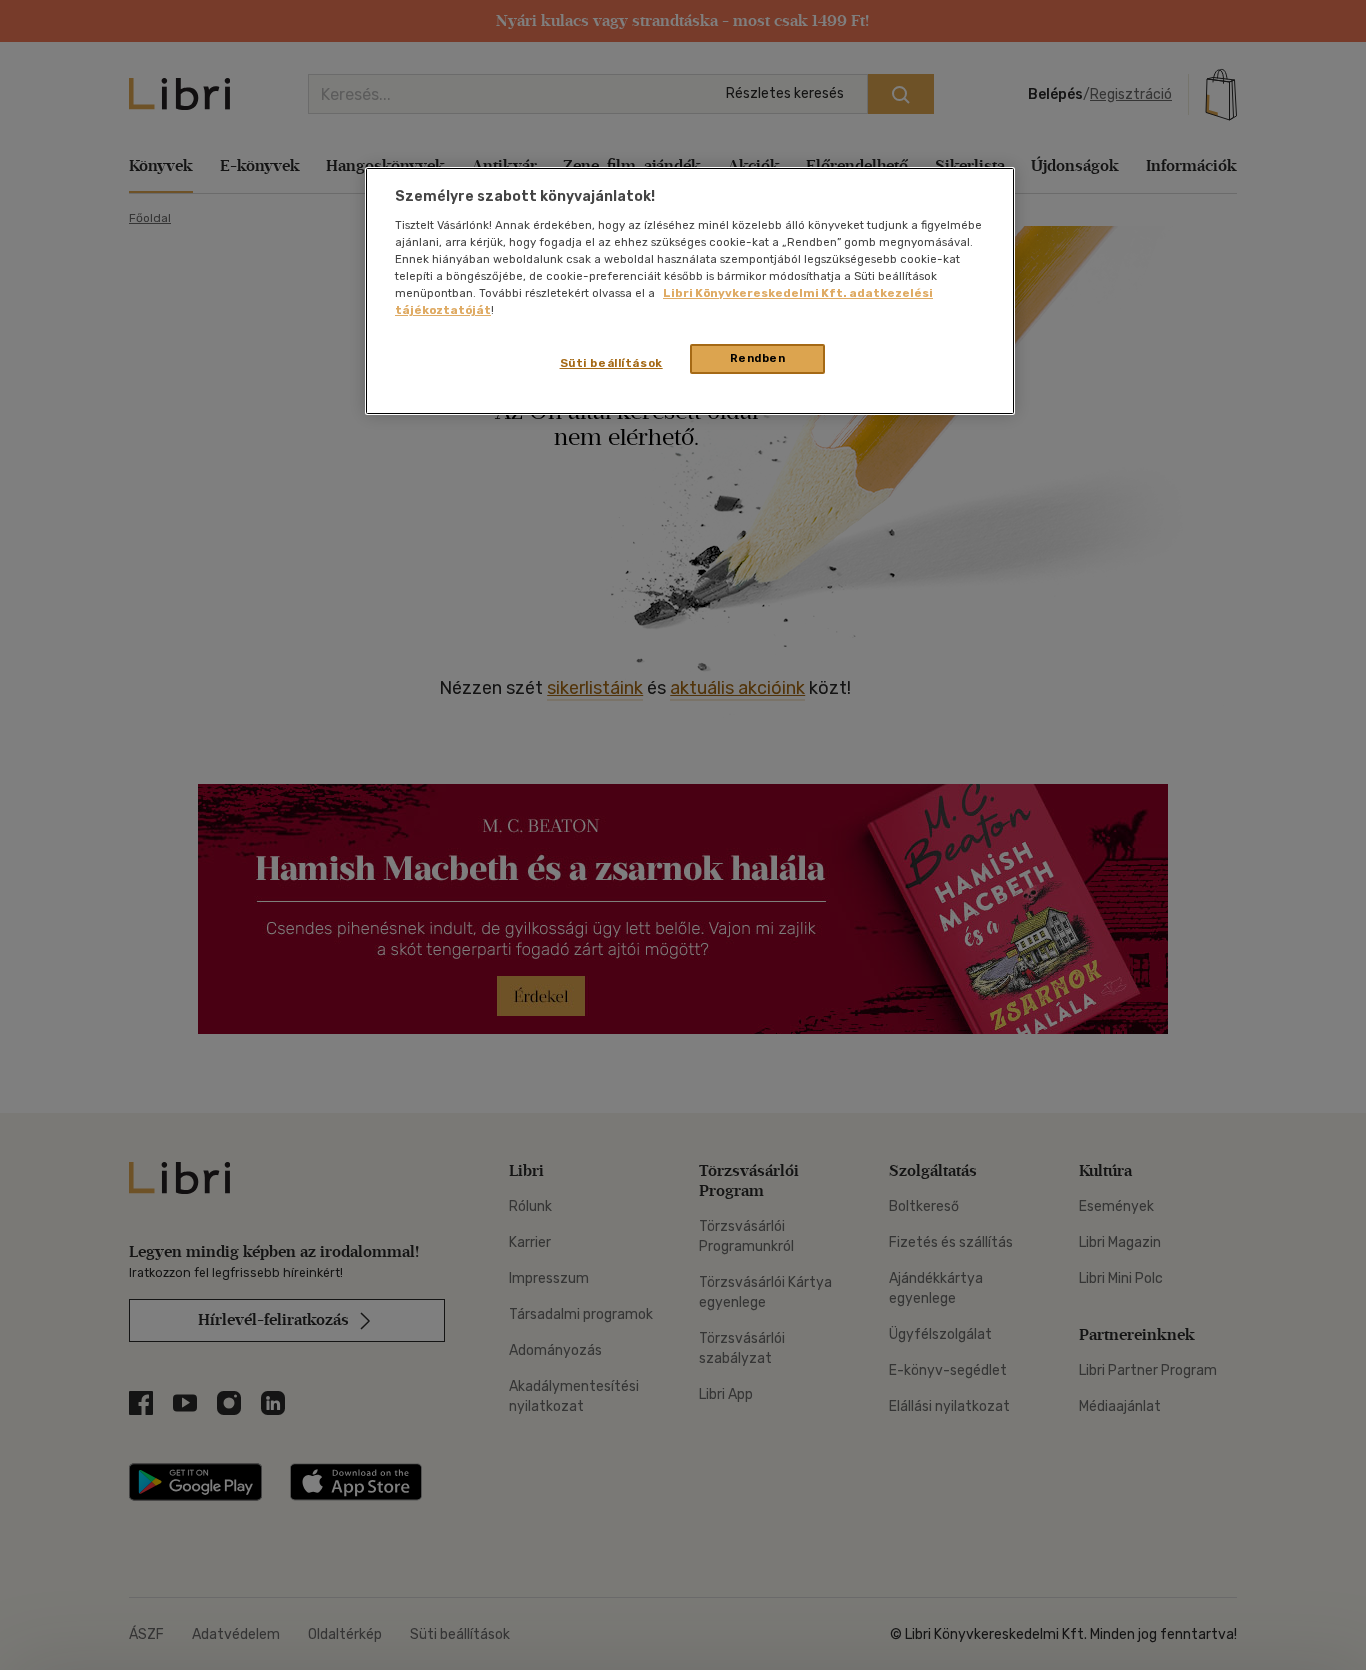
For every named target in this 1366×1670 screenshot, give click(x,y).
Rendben (758, 358)
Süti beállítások (611, 363)
